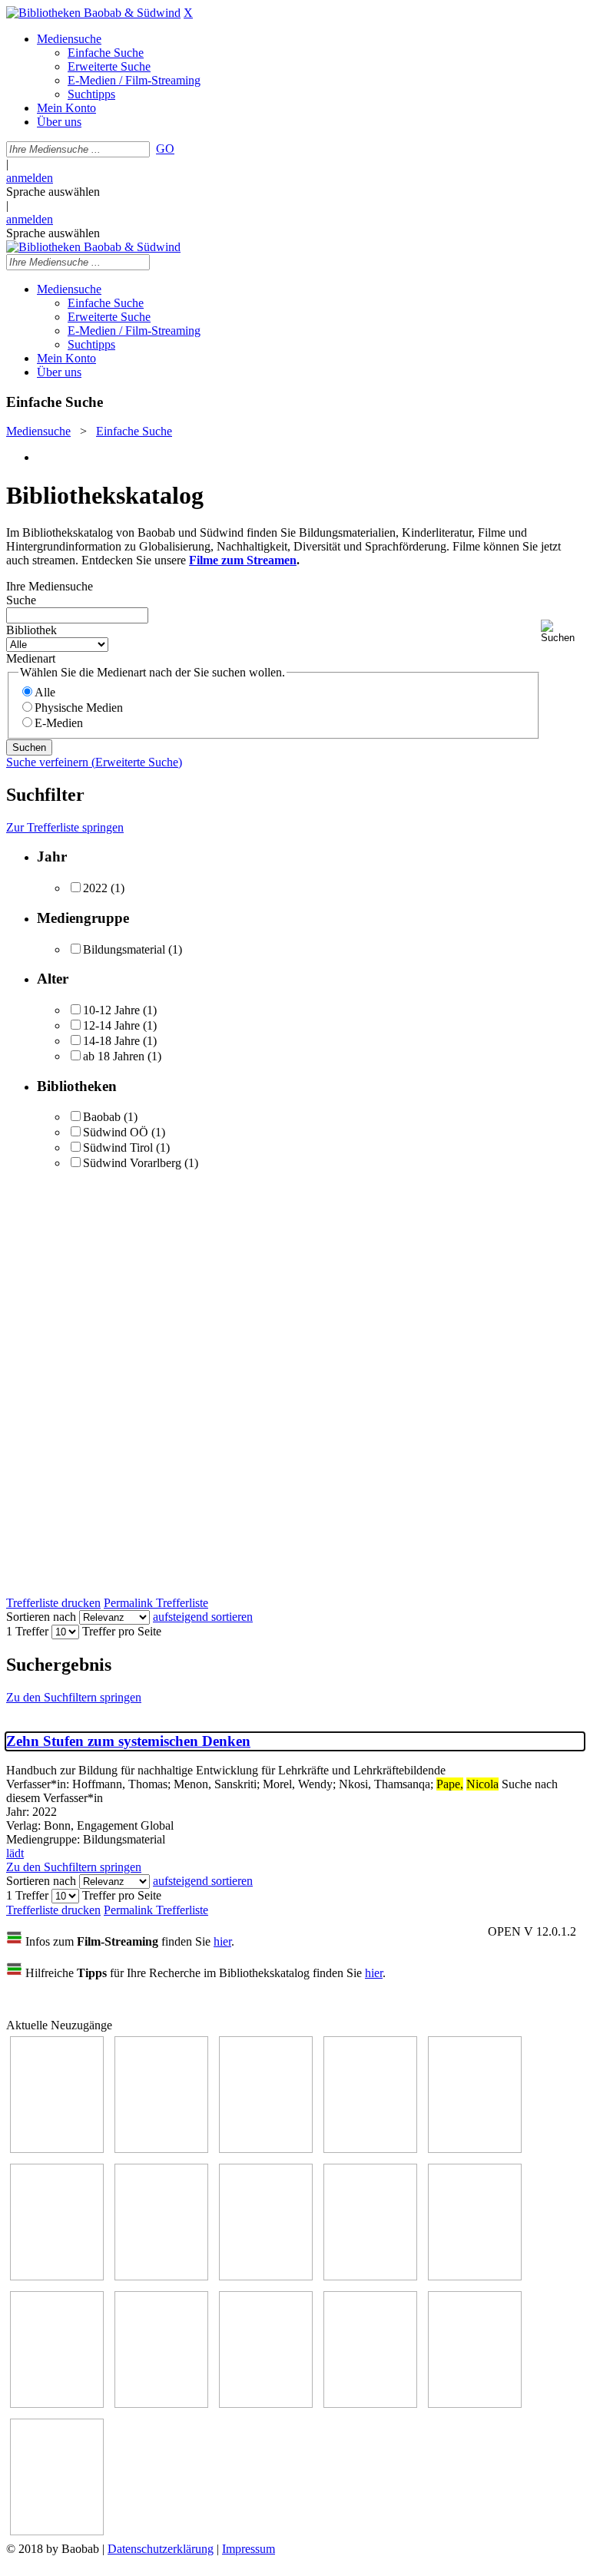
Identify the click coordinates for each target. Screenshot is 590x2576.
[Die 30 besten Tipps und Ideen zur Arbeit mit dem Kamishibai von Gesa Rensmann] (57, 2149)
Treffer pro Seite (122, 1631)
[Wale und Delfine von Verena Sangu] (161, 2149)
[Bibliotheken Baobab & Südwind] (93, 13)
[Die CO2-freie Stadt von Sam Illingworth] (57, 2276)
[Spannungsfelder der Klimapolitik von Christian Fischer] (475, 2149)
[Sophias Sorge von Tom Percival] (266, 2149)
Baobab (102, 1117)
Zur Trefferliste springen (65, 827)
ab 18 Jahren (114, 1056)
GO (165, 149)
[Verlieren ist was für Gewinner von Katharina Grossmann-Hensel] (370, 2149)
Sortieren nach (41, 1617)
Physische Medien (79, 708)
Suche (21, 600)
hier (222, 1941)
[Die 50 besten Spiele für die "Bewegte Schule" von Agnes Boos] (161, 2404)
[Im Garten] (370, 2276)
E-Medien (59, 723)
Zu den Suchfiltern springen (74, 1697)
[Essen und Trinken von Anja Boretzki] (266, 2404)
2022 (95, 888)
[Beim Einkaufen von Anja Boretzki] (57, 2531)
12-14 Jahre (111, 1025)
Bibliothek (31, 630)
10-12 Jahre (111, 1010)
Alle (45, 692)
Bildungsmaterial (124, 949)
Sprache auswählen (53, 192)
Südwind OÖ (116, 1132)
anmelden (30, 178)
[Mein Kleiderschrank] (475, 2404)
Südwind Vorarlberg (132, 1163)
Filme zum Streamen (243, 560)
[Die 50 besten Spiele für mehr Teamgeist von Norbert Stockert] (475, 2276)
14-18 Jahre (111, 1041)
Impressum (249, 2549)
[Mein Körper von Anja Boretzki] (370, 2404)
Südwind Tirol (118, 1147)
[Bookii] (161, 2276)
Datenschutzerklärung (161, 2549)
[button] (562, 632)
